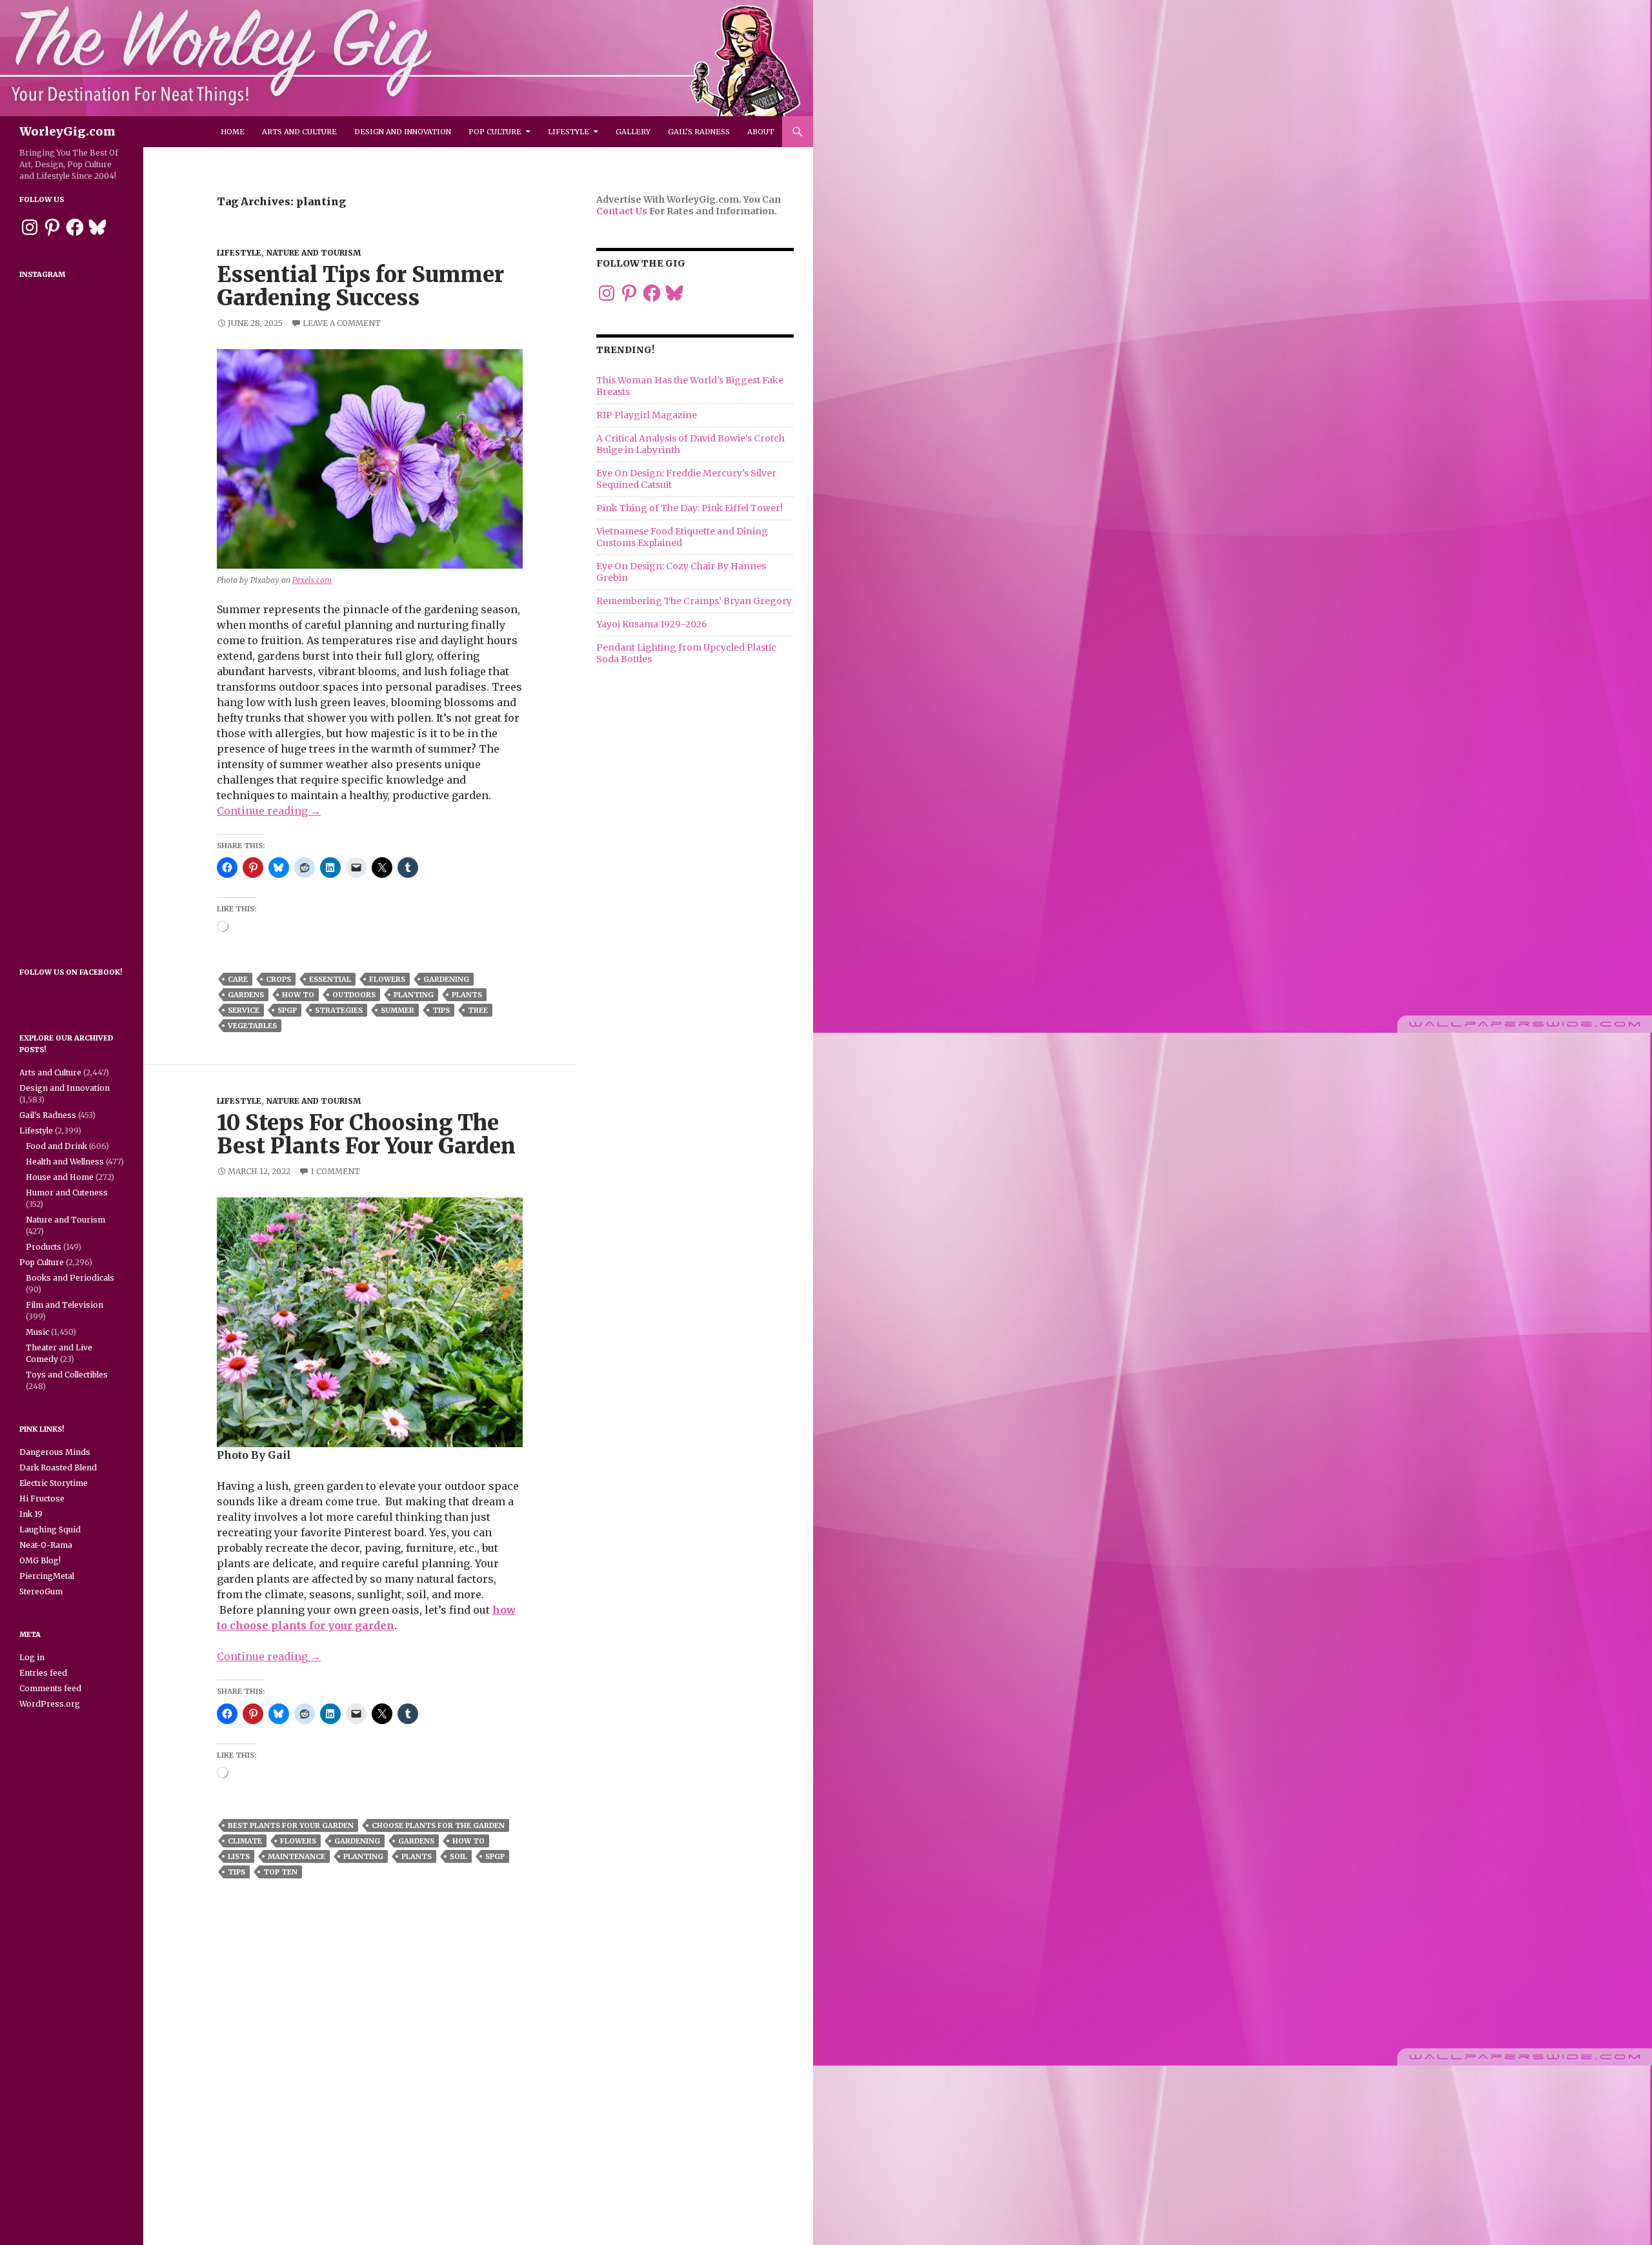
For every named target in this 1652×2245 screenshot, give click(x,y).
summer (398, 1010)
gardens (246, 995)
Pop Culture (495, 132)
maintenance (297, 1856)
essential (330, 979)
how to (298, 995)
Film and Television (65, 1305)
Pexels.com (312, 580)
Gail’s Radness (699, 132)
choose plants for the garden (438, 1825)
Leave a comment (342, 323)
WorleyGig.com (67, 131)
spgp (287, 1010)
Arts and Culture (299, 132)
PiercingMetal (47, 1576)
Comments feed (50, 1688)
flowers (387, 979)
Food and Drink (56, 1146)
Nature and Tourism (313, 253)
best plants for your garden (291, 1825)
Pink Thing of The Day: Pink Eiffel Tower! (690, 508)
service (244, 1010)
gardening (446, 979)
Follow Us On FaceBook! (71, 972)
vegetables (252, 1026)
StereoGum (41, 1591)
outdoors (354, 995)
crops (278, 979)
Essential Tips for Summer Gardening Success (360, 286)
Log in (32, 1657)
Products (44, 1247)
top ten (280, 1872)
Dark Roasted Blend (58, 1468)
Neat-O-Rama (46, 1545)
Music (37, 1332)
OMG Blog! (40, 1560)
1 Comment (335, 1171)
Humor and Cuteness (67, 1193)
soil (458, 1856)
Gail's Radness (48, 1115)
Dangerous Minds (55, 1452)
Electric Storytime (54, 1483)
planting (414, 995)
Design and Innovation (403, 132)
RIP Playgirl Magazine (647, 415)
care (238, 979)
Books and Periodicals (70, 1278)
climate (245, 1841)
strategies (339, 1010)
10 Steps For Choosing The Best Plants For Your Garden (366, 1134)
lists (239, 1856)
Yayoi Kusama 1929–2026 (652, 624)
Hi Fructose (42, 1498)
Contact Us (622, 211)
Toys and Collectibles (67, 1375)
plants (467, 995)
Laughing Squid (50, 1529)
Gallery (633, 132)
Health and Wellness (65, 1162)
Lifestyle (569, 132)
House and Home (60, 1177)
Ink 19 (31, 1514)
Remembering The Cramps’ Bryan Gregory (694, 601)
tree (478, 1010)
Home (233, 132)
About (761, 132)
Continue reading (269, 811)
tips (441, 1010)
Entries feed (43, 1673)
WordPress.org (50, 1704)
